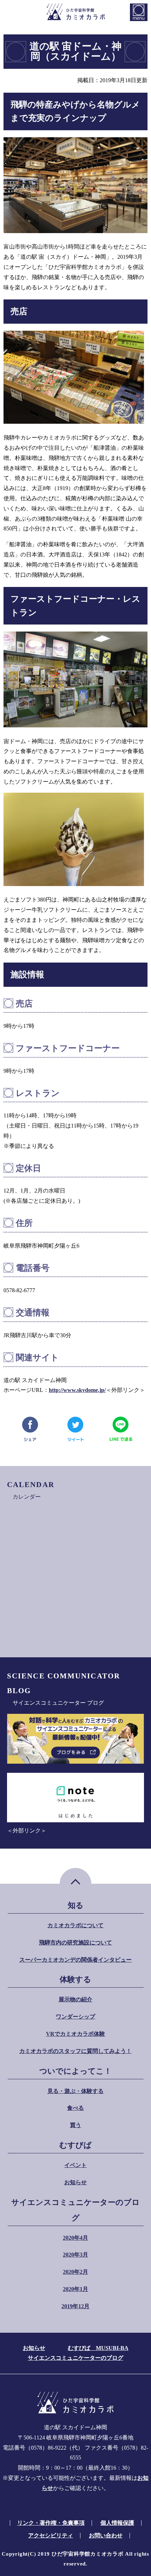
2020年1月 (75, 2289)
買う (75, 2125)
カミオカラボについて (75, 1925)
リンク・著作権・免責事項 (51, 2523)
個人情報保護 (117, 2523)
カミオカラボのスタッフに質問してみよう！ (75, 2051)
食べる (75, 2108)
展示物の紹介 (75, 1999)
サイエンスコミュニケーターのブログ (75, 2210)
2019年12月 (75, 2306)
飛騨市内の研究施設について (75, 1943)
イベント (75, 2165)
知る (76, 1905)
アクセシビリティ (51, 2535)
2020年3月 (75, 2255)
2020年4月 (75, 2238)
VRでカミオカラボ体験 (75, 2034)
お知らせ (75, 2182)
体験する (75, 1979)
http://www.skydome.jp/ (77, 1390)
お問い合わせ (106, 2535)
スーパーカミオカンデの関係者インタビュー (75, 1960)
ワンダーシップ (75, 2017)
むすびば (75, 2145)
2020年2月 (75, 2272)
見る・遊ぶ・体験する (75, 2091)
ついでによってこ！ (75, 2071)
